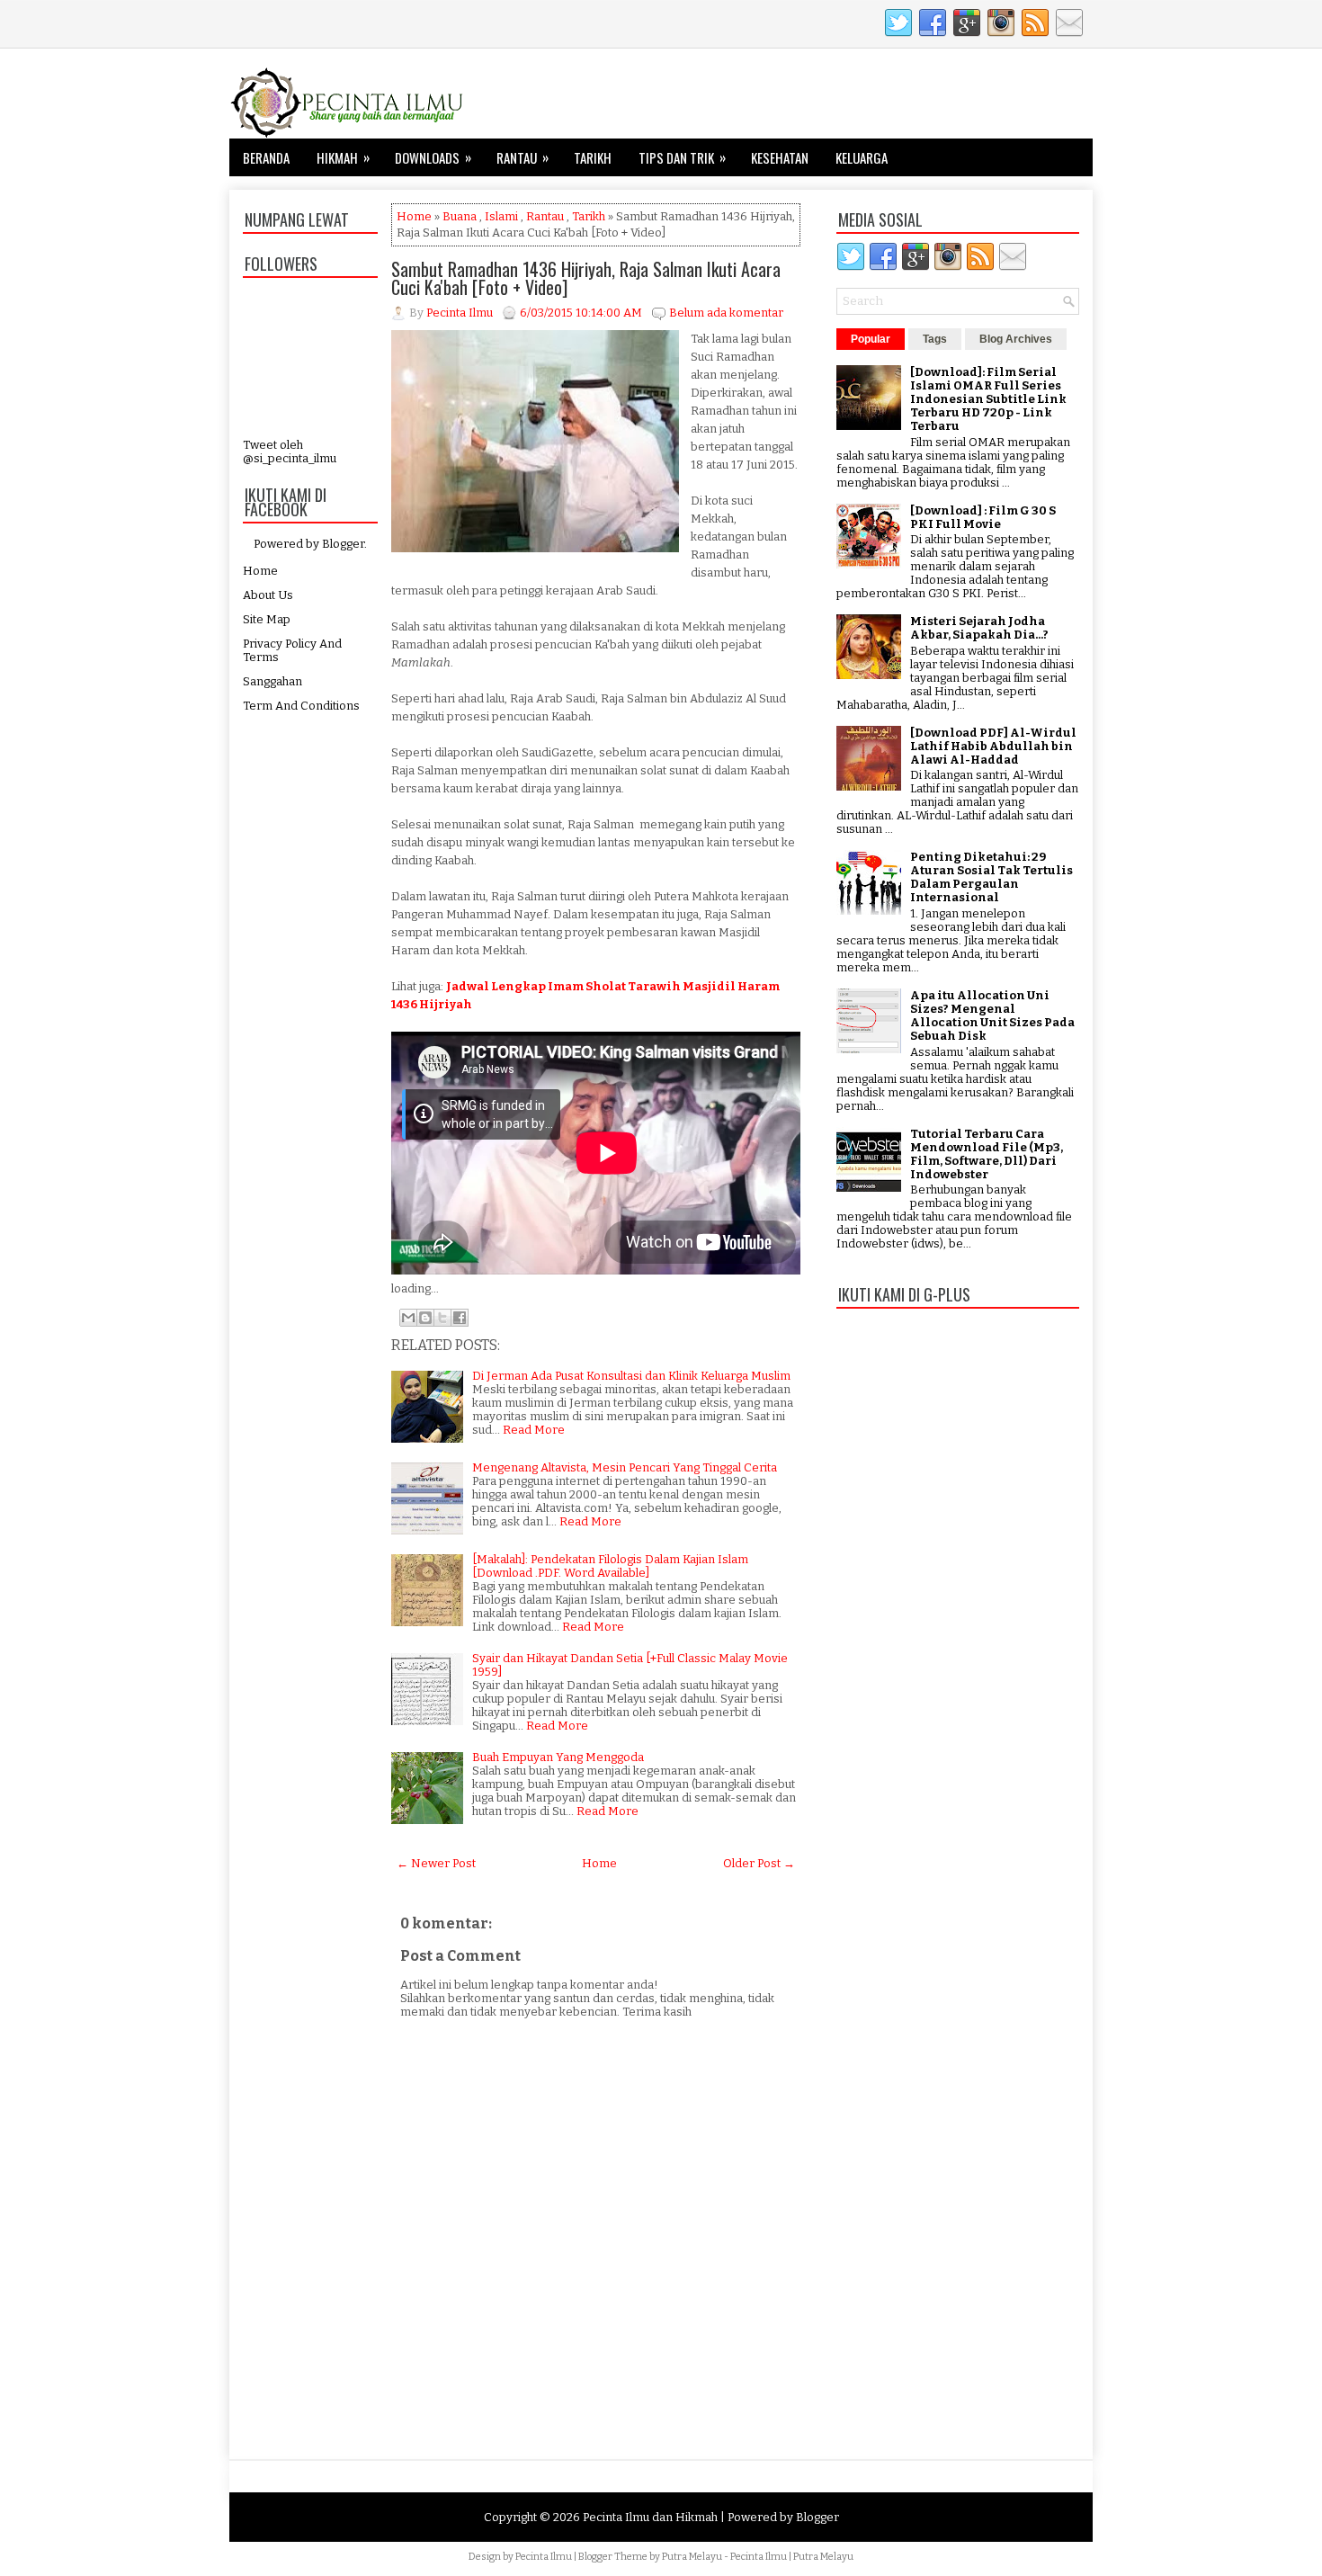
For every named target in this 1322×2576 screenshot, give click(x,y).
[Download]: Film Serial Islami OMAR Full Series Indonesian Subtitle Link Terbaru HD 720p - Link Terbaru (988, 399)
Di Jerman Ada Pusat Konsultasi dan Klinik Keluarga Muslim (631, 1376)
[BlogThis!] (425, 1318)
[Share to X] (442, 1318)
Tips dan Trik (682, 157)
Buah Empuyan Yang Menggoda (558, 1757)
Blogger (343, 544)
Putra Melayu (692, 2557)
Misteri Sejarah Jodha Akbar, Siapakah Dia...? (979, 628)
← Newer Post (436, 1863)
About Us (268, 595)
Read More (534, 1430)
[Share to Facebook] (460, 1318)
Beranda (266, 157)
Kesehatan (780, 157)
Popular (871, 339)
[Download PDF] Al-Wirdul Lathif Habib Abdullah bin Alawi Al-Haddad (993, 746)
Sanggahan (272, 681)
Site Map (267, 619)
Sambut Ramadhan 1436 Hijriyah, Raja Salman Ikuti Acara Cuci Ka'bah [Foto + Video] (586, 278)
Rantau (523, 157)
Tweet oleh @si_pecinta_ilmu (290, 452)
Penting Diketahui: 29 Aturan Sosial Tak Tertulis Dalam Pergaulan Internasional (991, 877)
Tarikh (593, 157)
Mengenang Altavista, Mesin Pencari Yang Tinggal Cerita (625, 1467)
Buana (460, 216)
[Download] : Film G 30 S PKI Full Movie (983, 517)
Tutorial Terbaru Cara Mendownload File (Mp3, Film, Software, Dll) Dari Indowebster (987, 1154)
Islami (501, 216)
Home (260, 571)
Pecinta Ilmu (544, 2557)
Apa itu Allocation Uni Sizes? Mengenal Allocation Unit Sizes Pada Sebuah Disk (992, 1015)
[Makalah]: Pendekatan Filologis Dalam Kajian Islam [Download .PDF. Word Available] (610, 1566)
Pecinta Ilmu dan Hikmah (650, 2517)
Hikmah (343, 157)
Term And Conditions (301, 706)
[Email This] (408, 1318)
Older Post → (759, 1863)
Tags (935, 339)
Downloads (433, 157)
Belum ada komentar (726, 313)
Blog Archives (1016, 339)
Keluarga (862, 157)
